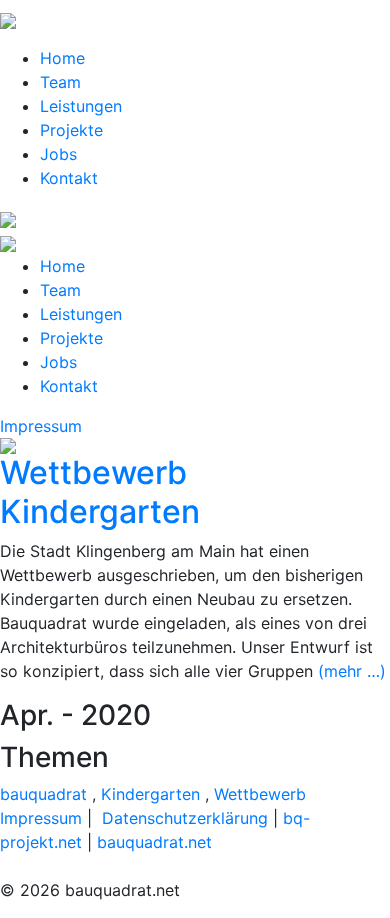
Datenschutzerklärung (185, 818)
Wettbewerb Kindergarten (100, 491)
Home (62, 58)
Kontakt (69, 178)
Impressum (41, 426)
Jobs (58, 154)
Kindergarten (150, 794)
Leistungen (81, 106)
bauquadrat (43, 794)
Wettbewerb (260, 794)
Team (60, 82)
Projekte (71, 130)
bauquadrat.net (154, 842)
